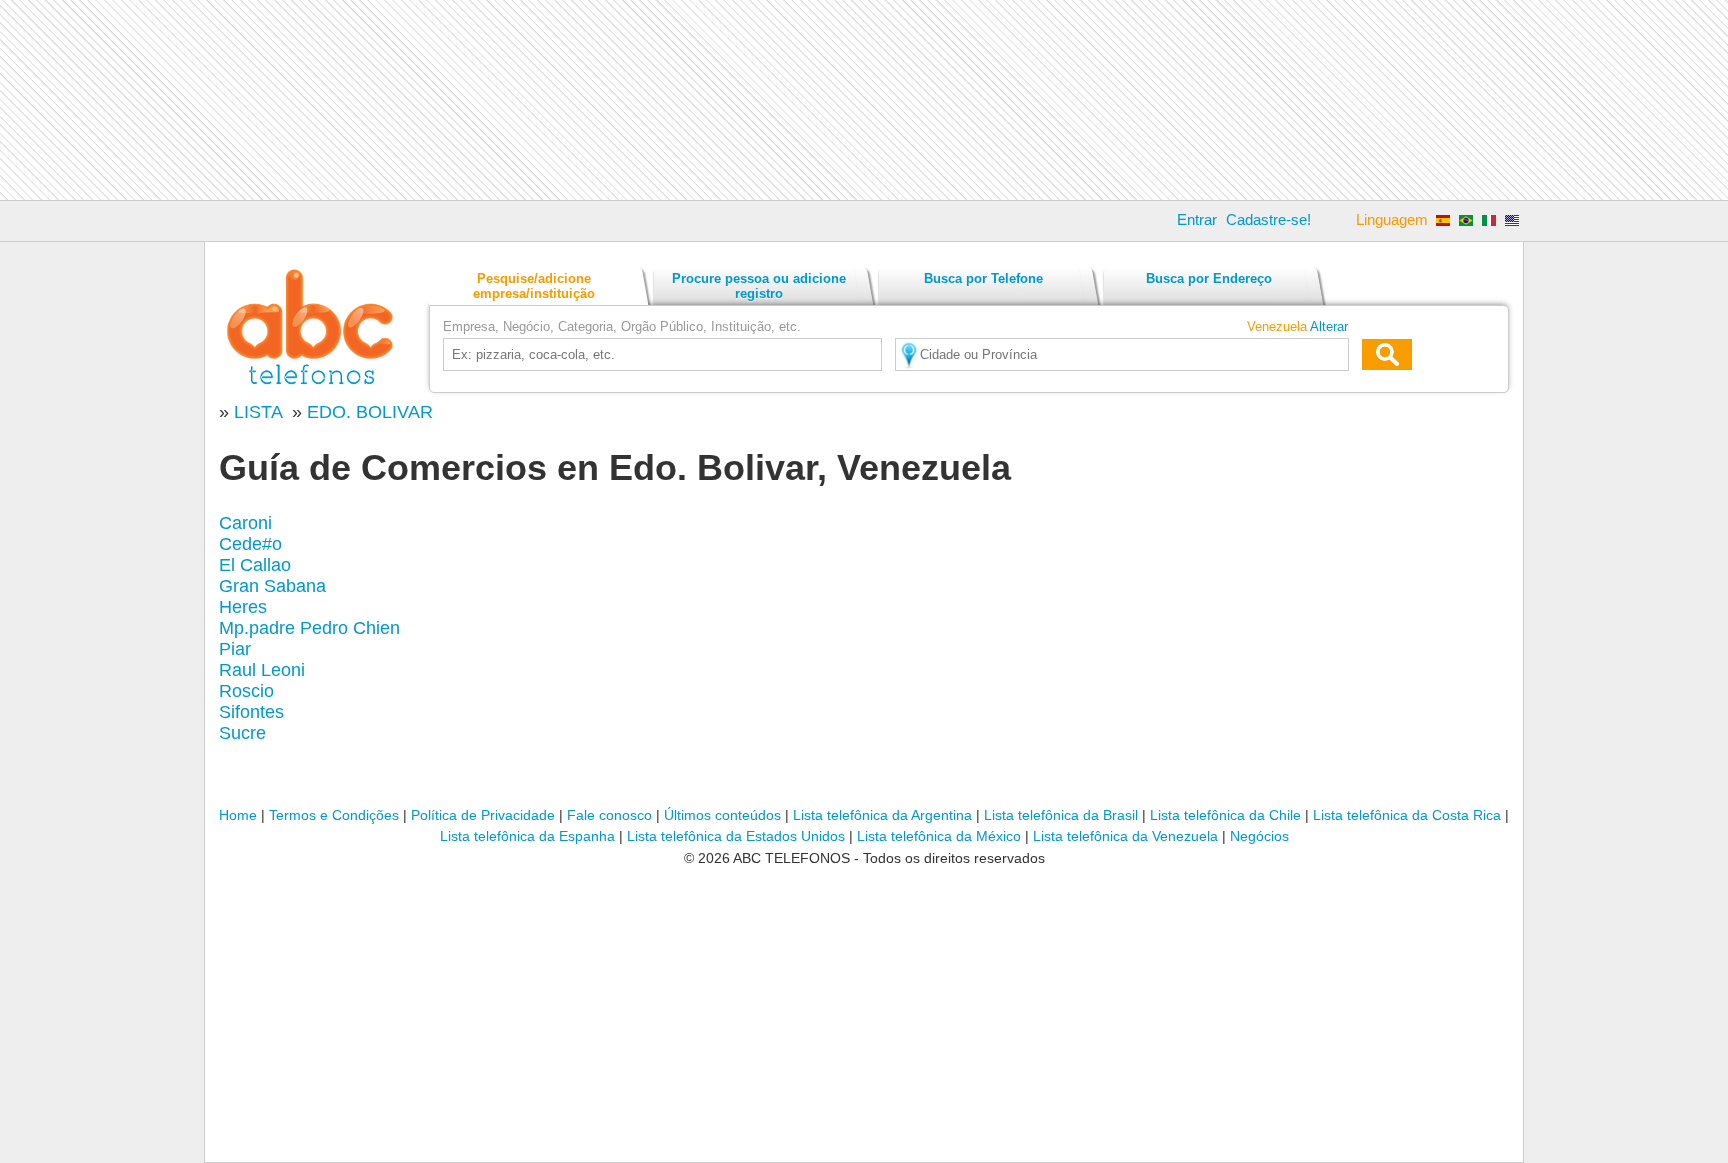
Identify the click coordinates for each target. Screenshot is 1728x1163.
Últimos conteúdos (722, 815)
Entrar (1197, 219)
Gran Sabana (272, 586)
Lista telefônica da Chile (1225, 815)
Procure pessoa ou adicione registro (759, 286)
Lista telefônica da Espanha (527, 836)
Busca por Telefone (983, 278)
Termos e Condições (334, 815)
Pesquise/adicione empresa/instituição (534, 286)
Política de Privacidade (483, 815)
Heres (243, 607)
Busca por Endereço (1209, 278)
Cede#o (250, 544)
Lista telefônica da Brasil (1061, 815)
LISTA (260, 412)
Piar (235, 649)
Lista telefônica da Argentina (882, 815)
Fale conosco (609, 815)
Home (238, 815)
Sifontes (251, 712)
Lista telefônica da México (939, 836)
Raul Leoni (262, 670)
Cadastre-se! (1268, 219)
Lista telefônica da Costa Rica (1407, 815)
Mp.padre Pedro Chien (309, 628)
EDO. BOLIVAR (370, 412)
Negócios (1259, 836)
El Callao (255, 565)
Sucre (242, 733)
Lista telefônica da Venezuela (1125, 836)
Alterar (1329, 326)
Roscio (246, 691)
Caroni (245, 523)
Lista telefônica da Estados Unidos (736, 836)
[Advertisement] (864, 100)
